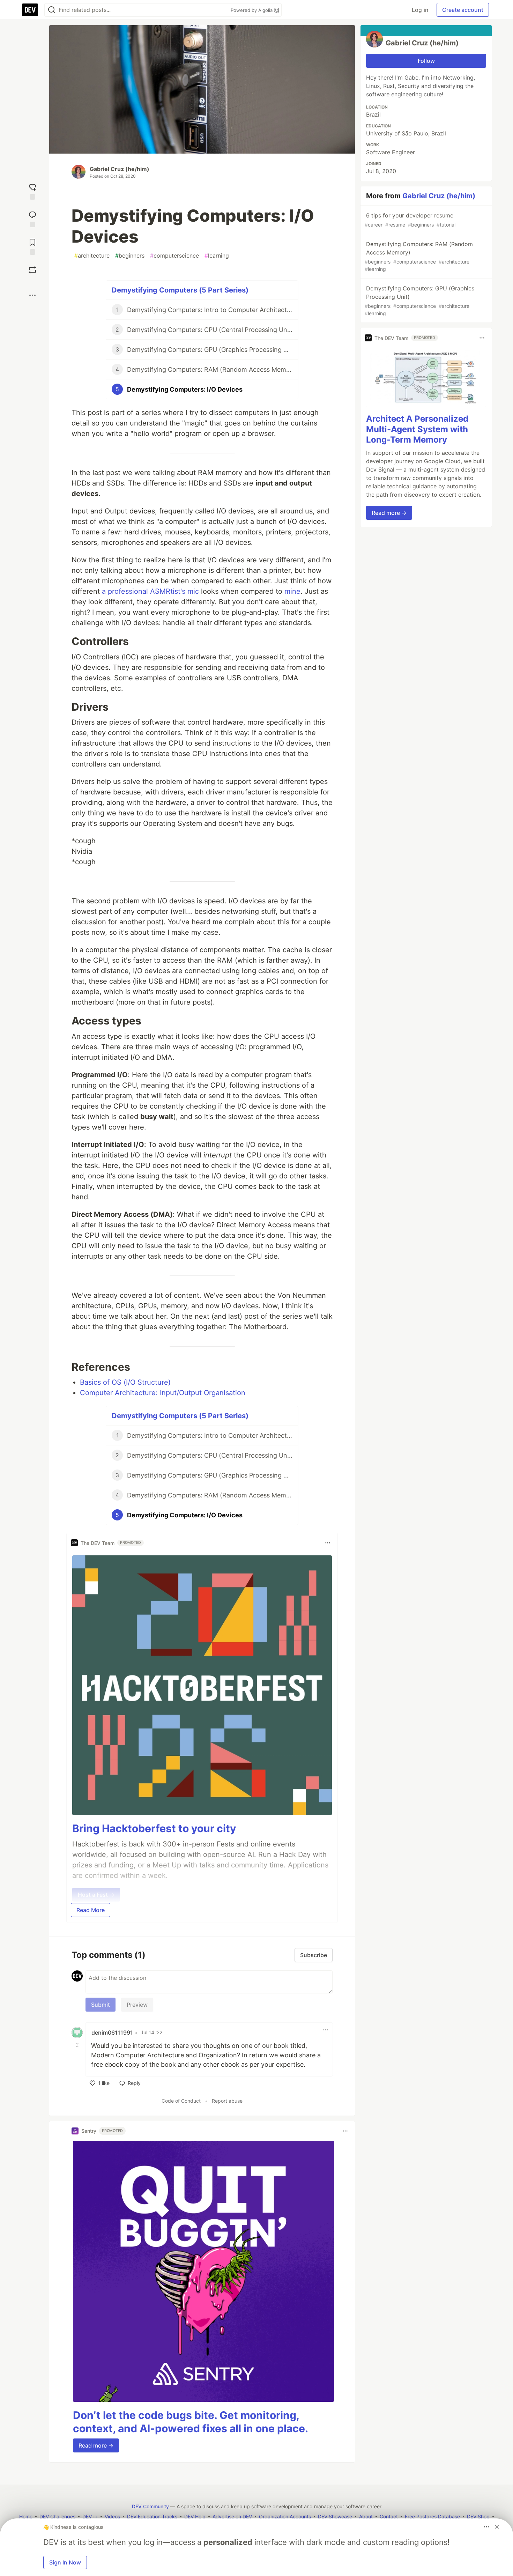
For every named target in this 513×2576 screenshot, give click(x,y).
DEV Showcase (335, 2516)
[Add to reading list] (32, 246)
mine (292, 591)
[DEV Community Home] (30, 10)
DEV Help (195, 2516)
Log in (420, 10)
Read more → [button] (96, 2445)
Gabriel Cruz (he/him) (120, 169)
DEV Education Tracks (152, 2516)
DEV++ (90, 2516)
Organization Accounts (285, 2516)
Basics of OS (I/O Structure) (125, 1382)
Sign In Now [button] (65, 2562)
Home (26, 2516)
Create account (463, 10)
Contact (389, 2516)
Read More (91, 1910)
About (366, 2516)
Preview (137, 2005)
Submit (101, 2005)
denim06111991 (112, 2033)
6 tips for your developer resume (410, 220)
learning (217, 256)
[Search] (52, 10)
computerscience (174, 256)
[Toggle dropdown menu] (328, 1543)
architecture (92, 256)
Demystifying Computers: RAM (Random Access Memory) (419, 256)
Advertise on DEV (232, 2516)
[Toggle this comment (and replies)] (78, 2045)
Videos (112, 2516)
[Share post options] (32, 295)
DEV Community (150, 2506)
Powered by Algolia (252, 10)
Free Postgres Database (432, 2516)
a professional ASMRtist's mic (150, 591)
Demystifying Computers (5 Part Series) (180, 290)
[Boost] (32, 270)
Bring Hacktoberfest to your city (154, 1828)
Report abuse (227, 2101)
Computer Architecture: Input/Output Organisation (163, 1393)
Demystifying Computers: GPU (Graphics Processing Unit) (419, 301)
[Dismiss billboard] (497, 2527)
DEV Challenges (57, 2516)
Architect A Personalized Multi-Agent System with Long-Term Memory (417, 429)
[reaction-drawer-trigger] (32, 191)
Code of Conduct (181, 2101)
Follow (426, 61)
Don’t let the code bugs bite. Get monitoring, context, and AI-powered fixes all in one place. (191, 2422)
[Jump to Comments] (32, 218)
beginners (130, 256)
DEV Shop (478, 2516)
